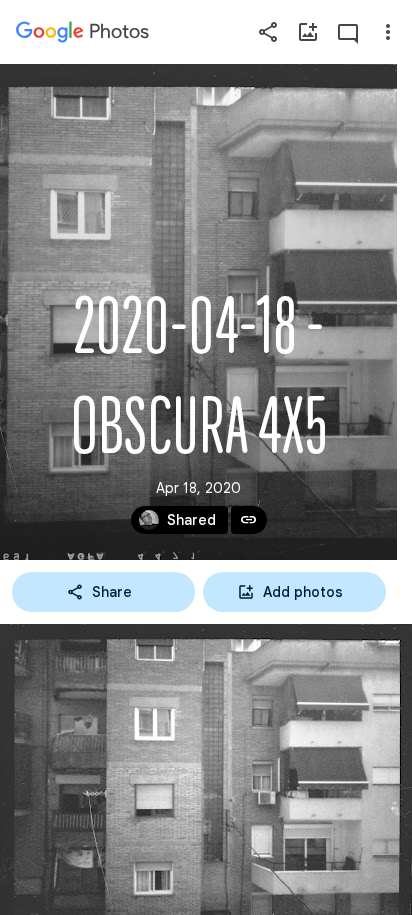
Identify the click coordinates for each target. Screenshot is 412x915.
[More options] (388, 32)
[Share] (268, 32)
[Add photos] (308, 32)
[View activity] (348, 32)
